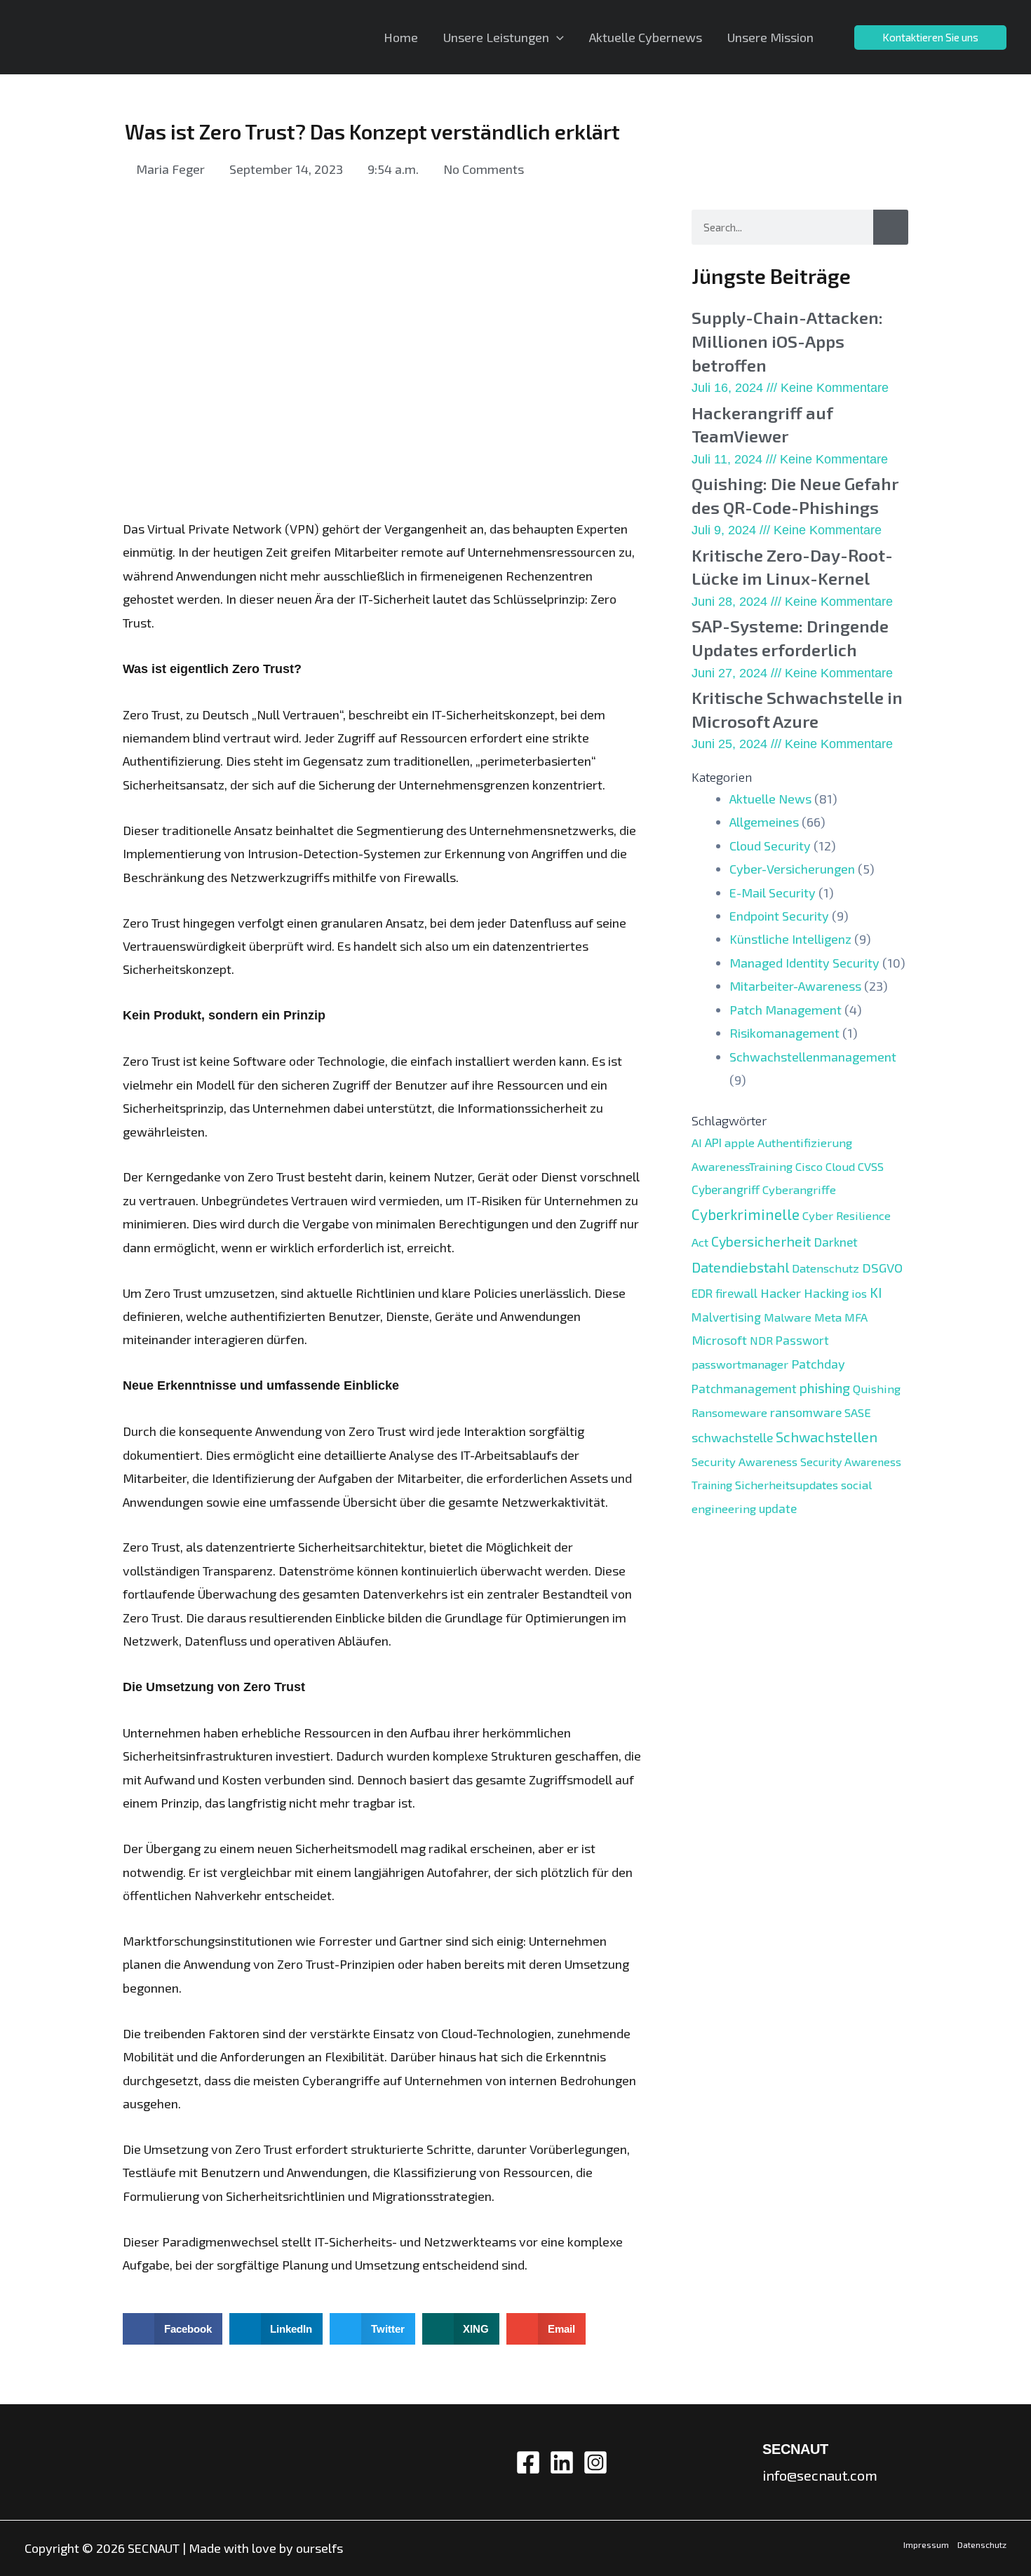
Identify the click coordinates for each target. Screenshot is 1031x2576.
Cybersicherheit (761, 1241)
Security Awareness (744, 1461)
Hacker (781, 1293)
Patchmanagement (744, 1388)
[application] (557, 37)
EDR (702, 1293)
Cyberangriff (726, 1189)
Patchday (818, 1364)
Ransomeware (729, 1412)
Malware (788, 1317)
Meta (828, 1317)
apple (740, 1142)
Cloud (840, 1166)
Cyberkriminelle (746, 1214)
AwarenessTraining (742, 1166)
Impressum (926, 2544)
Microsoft (719, 1340)
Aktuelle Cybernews (646, 37)
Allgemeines (764, 822)
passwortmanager (740, 1364)
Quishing (877, 1388)
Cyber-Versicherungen (792, 869)
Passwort (802, 1340)
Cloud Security (770, 846)
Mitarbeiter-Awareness (795, 986)
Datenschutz (826, 1268)
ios (859, 1293)
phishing (825, 1388)
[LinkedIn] (562, 2462)
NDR (761, 1340)
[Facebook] (528, 2462)
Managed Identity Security (804, 963)
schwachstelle (732, 1437)
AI (697, 1142)
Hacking (826, 1293)
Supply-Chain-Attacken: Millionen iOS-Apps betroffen (787, 341)
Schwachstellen (827, 1437)
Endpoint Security (779, 916)
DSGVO (882, 1268)
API (713, 1142)
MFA (856, 1317)
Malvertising (726, 1317)
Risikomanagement (784, 1033)
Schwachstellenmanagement (813, 1057)
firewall (736, 1293)
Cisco (809, 1166)
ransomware (806, 1412)
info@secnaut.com (820, 2475)
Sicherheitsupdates (787, 1484)
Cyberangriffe (799, 1189)
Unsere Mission (770, 37)
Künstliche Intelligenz (790, 939)
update (778, 1508)
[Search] (891, 227)
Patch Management (786, 1010)
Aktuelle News (770, 799)
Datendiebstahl (740, 1267)
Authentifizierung (805, 1142)
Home (401, 37)
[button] (173, 2329)
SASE (858, 1412)
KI (876, 1293)
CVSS (871, 1166)
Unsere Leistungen (496, 37)
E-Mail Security (773, 893)
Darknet (836, 1242)
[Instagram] (595, 2462)
